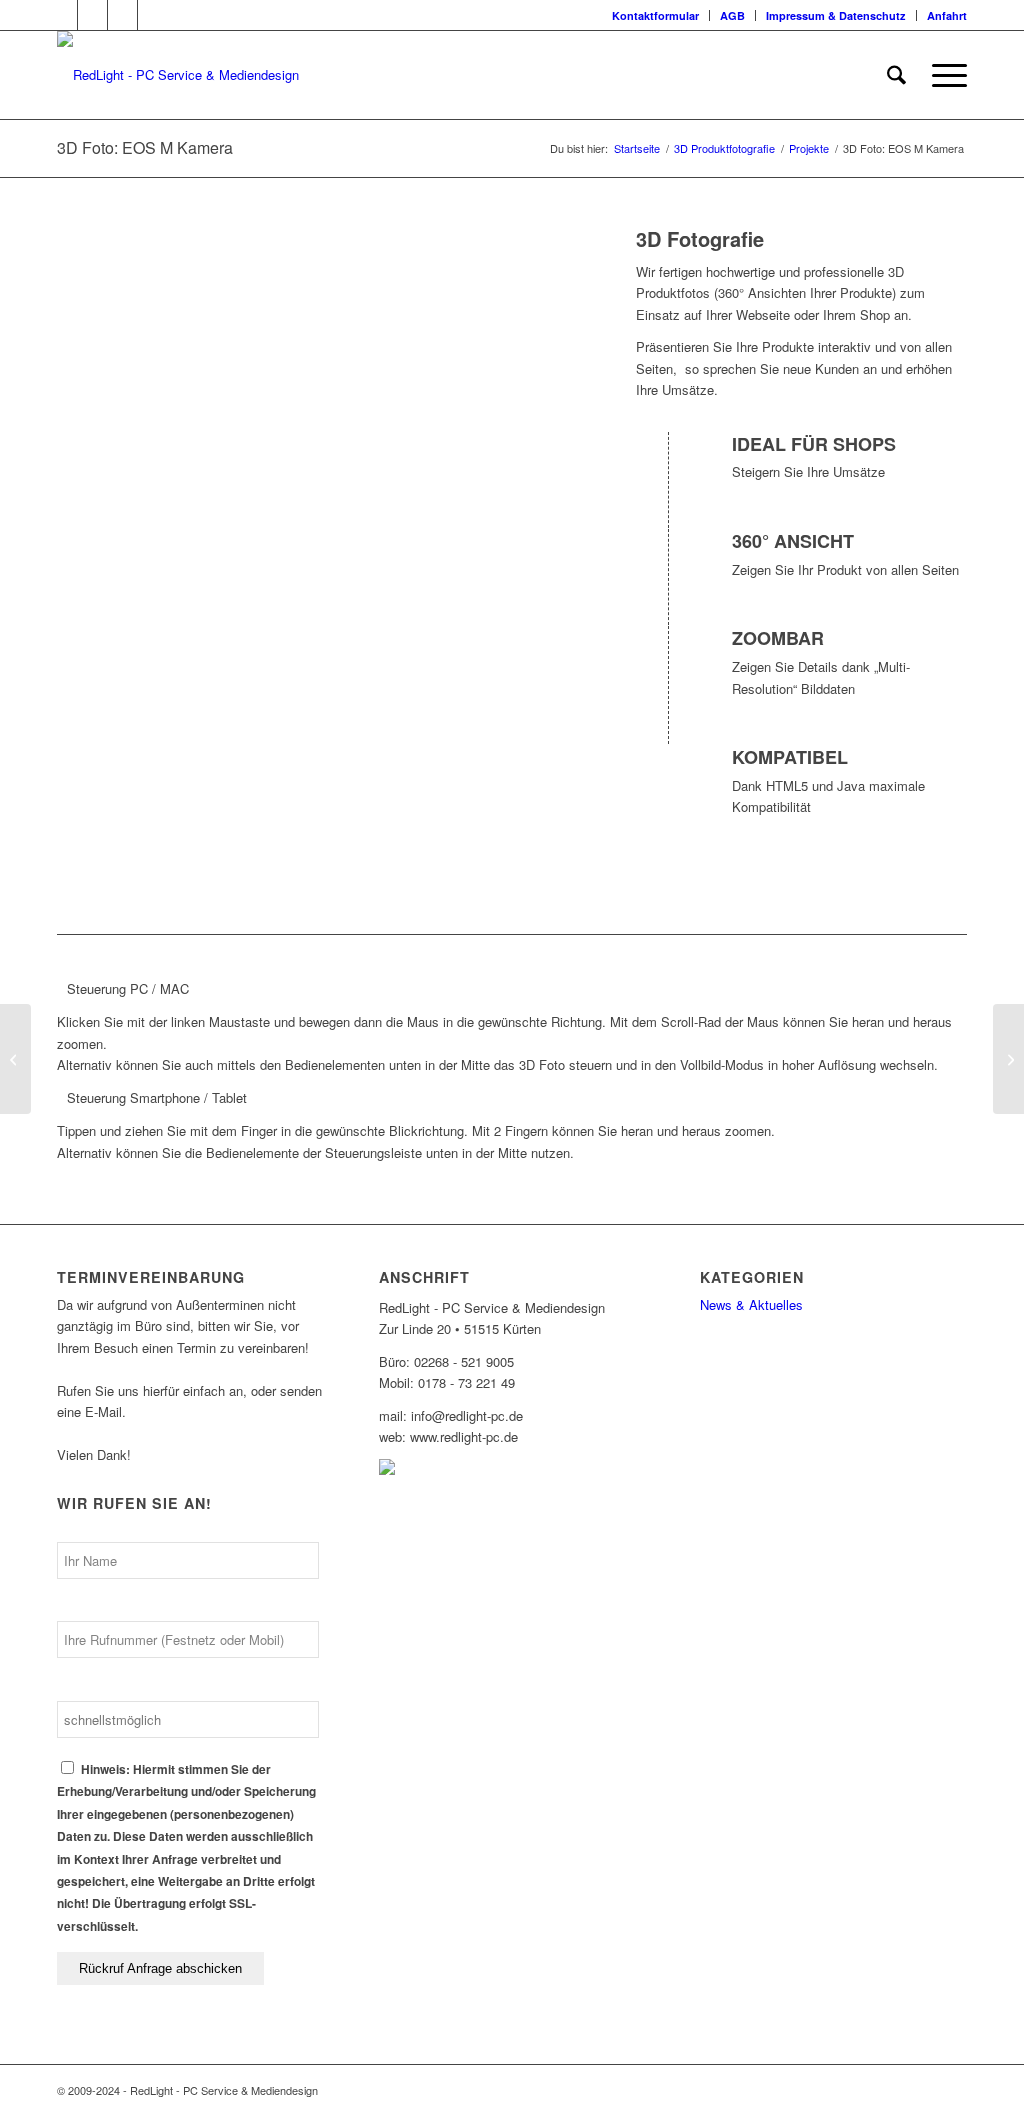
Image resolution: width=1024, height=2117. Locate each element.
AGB (732, 15)
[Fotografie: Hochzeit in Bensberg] (1008, 1059)
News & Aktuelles (751, 1304)
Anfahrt (947, 15)
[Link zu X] (62, 15)
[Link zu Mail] (153, 15)
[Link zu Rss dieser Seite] (122, 15)
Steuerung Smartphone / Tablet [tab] (157, 1097)
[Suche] (896, 75)
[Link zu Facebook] (92, 15)
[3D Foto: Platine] (15, 1059)
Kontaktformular (655, 15)
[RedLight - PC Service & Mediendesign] (178, 75)
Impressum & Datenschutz (836, 15)
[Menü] (943, 75)
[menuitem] (656, 15)
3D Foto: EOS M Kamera (145, 147)
